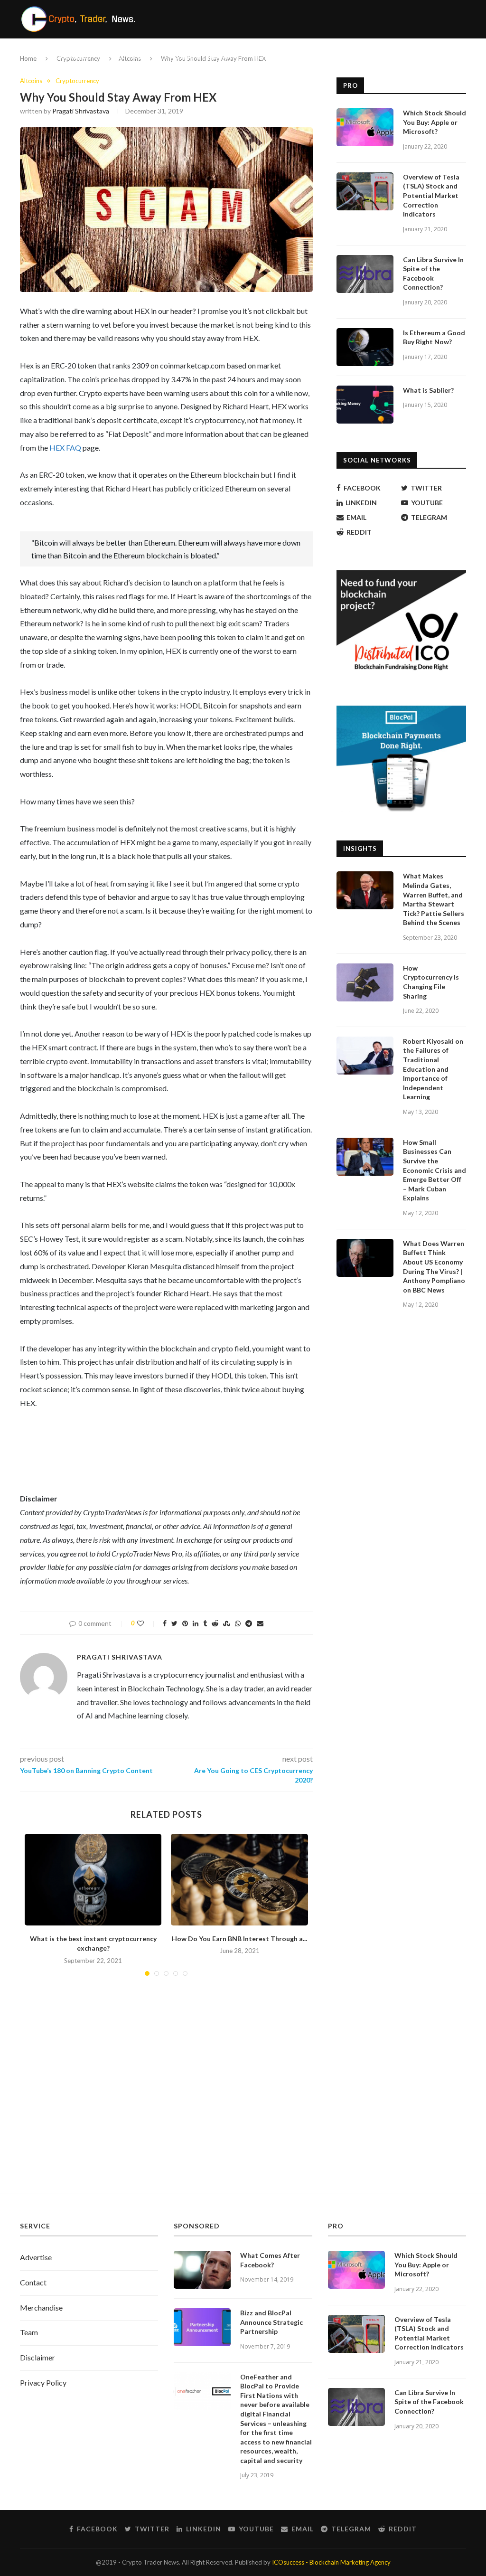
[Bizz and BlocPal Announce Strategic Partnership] (202, 2327)
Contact (33, 2282)
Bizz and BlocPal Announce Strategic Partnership (271, 2322)
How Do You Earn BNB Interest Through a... (239, 1939)
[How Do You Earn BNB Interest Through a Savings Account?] (239, 1879)
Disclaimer (37, 2357)
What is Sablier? (428, 390)
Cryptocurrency (64, 57)
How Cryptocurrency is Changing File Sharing (431, 982)
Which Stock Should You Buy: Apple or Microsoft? (435, 122)
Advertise (36, 2257)
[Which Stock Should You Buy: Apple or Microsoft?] (365, 127)
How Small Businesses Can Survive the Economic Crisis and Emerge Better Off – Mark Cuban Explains (435, 1170)
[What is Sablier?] (365, 405)
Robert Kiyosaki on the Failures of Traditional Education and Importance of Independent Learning (433, 1069)
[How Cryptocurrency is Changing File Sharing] (365, 982)
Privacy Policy (43, 2383)
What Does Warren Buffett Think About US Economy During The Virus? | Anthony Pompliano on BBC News (434, 1267)
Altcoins (31, 81)
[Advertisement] (243, 2103)
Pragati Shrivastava (81, 111)
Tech (259, 57)
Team (29, 2332)
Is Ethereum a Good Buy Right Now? (434, 337)
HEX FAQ (65, 448)
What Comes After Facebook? (270, 2260)
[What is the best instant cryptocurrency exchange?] (93, 1879)
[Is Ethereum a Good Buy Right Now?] (365, 347)
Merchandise (41, 2307)
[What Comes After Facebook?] (202, 2270)
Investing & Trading (196, 57)
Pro (345, 57)
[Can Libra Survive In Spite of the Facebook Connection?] (365, 274)
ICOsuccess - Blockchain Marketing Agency (331, 2562)
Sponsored (306, 57)
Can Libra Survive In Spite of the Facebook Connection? (433, 274)
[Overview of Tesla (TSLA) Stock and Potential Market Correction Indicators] (365, 191)
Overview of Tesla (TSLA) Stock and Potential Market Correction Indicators (431, 195)
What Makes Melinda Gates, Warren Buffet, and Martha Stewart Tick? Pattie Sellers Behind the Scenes (434, 899)
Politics (127, 57)
